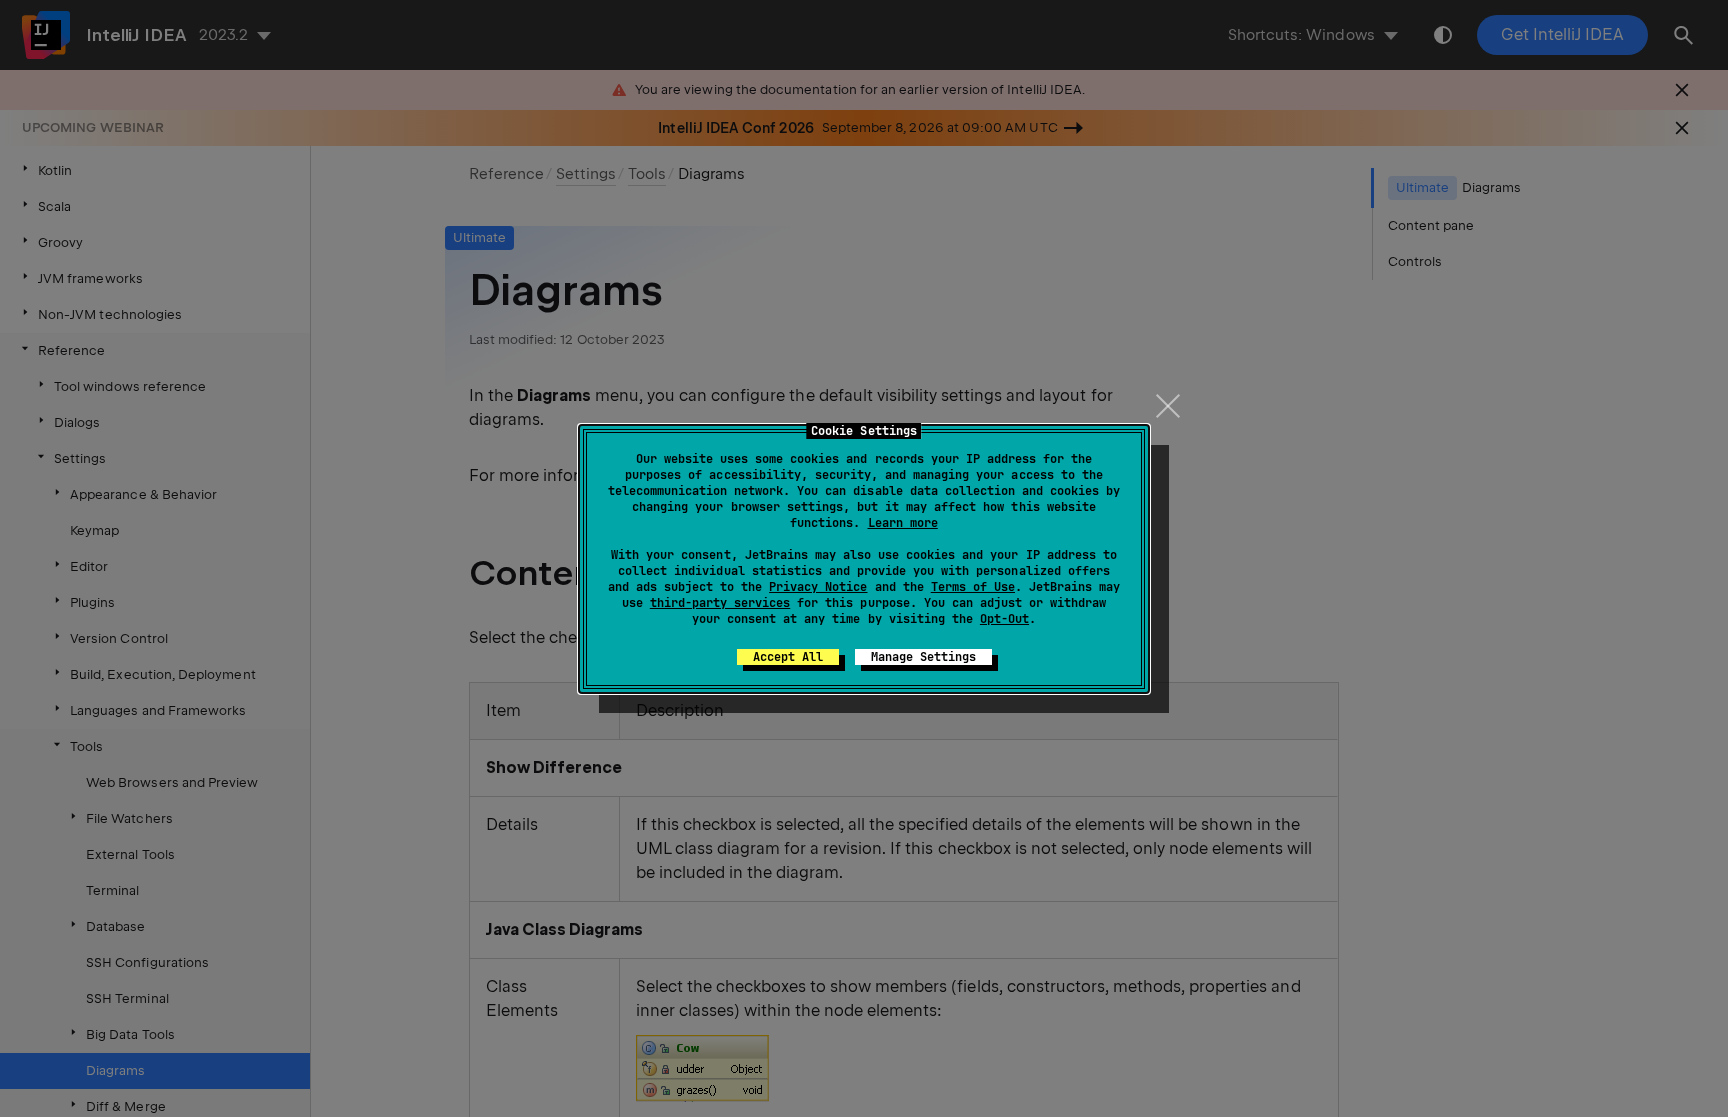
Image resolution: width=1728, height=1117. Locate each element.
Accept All (788, 657)
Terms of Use (973, 587)
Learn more (903, 523)
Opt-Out (1004, 619)
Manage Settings (923, 657)
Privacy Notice (818, 587)
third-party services (720, 603)
